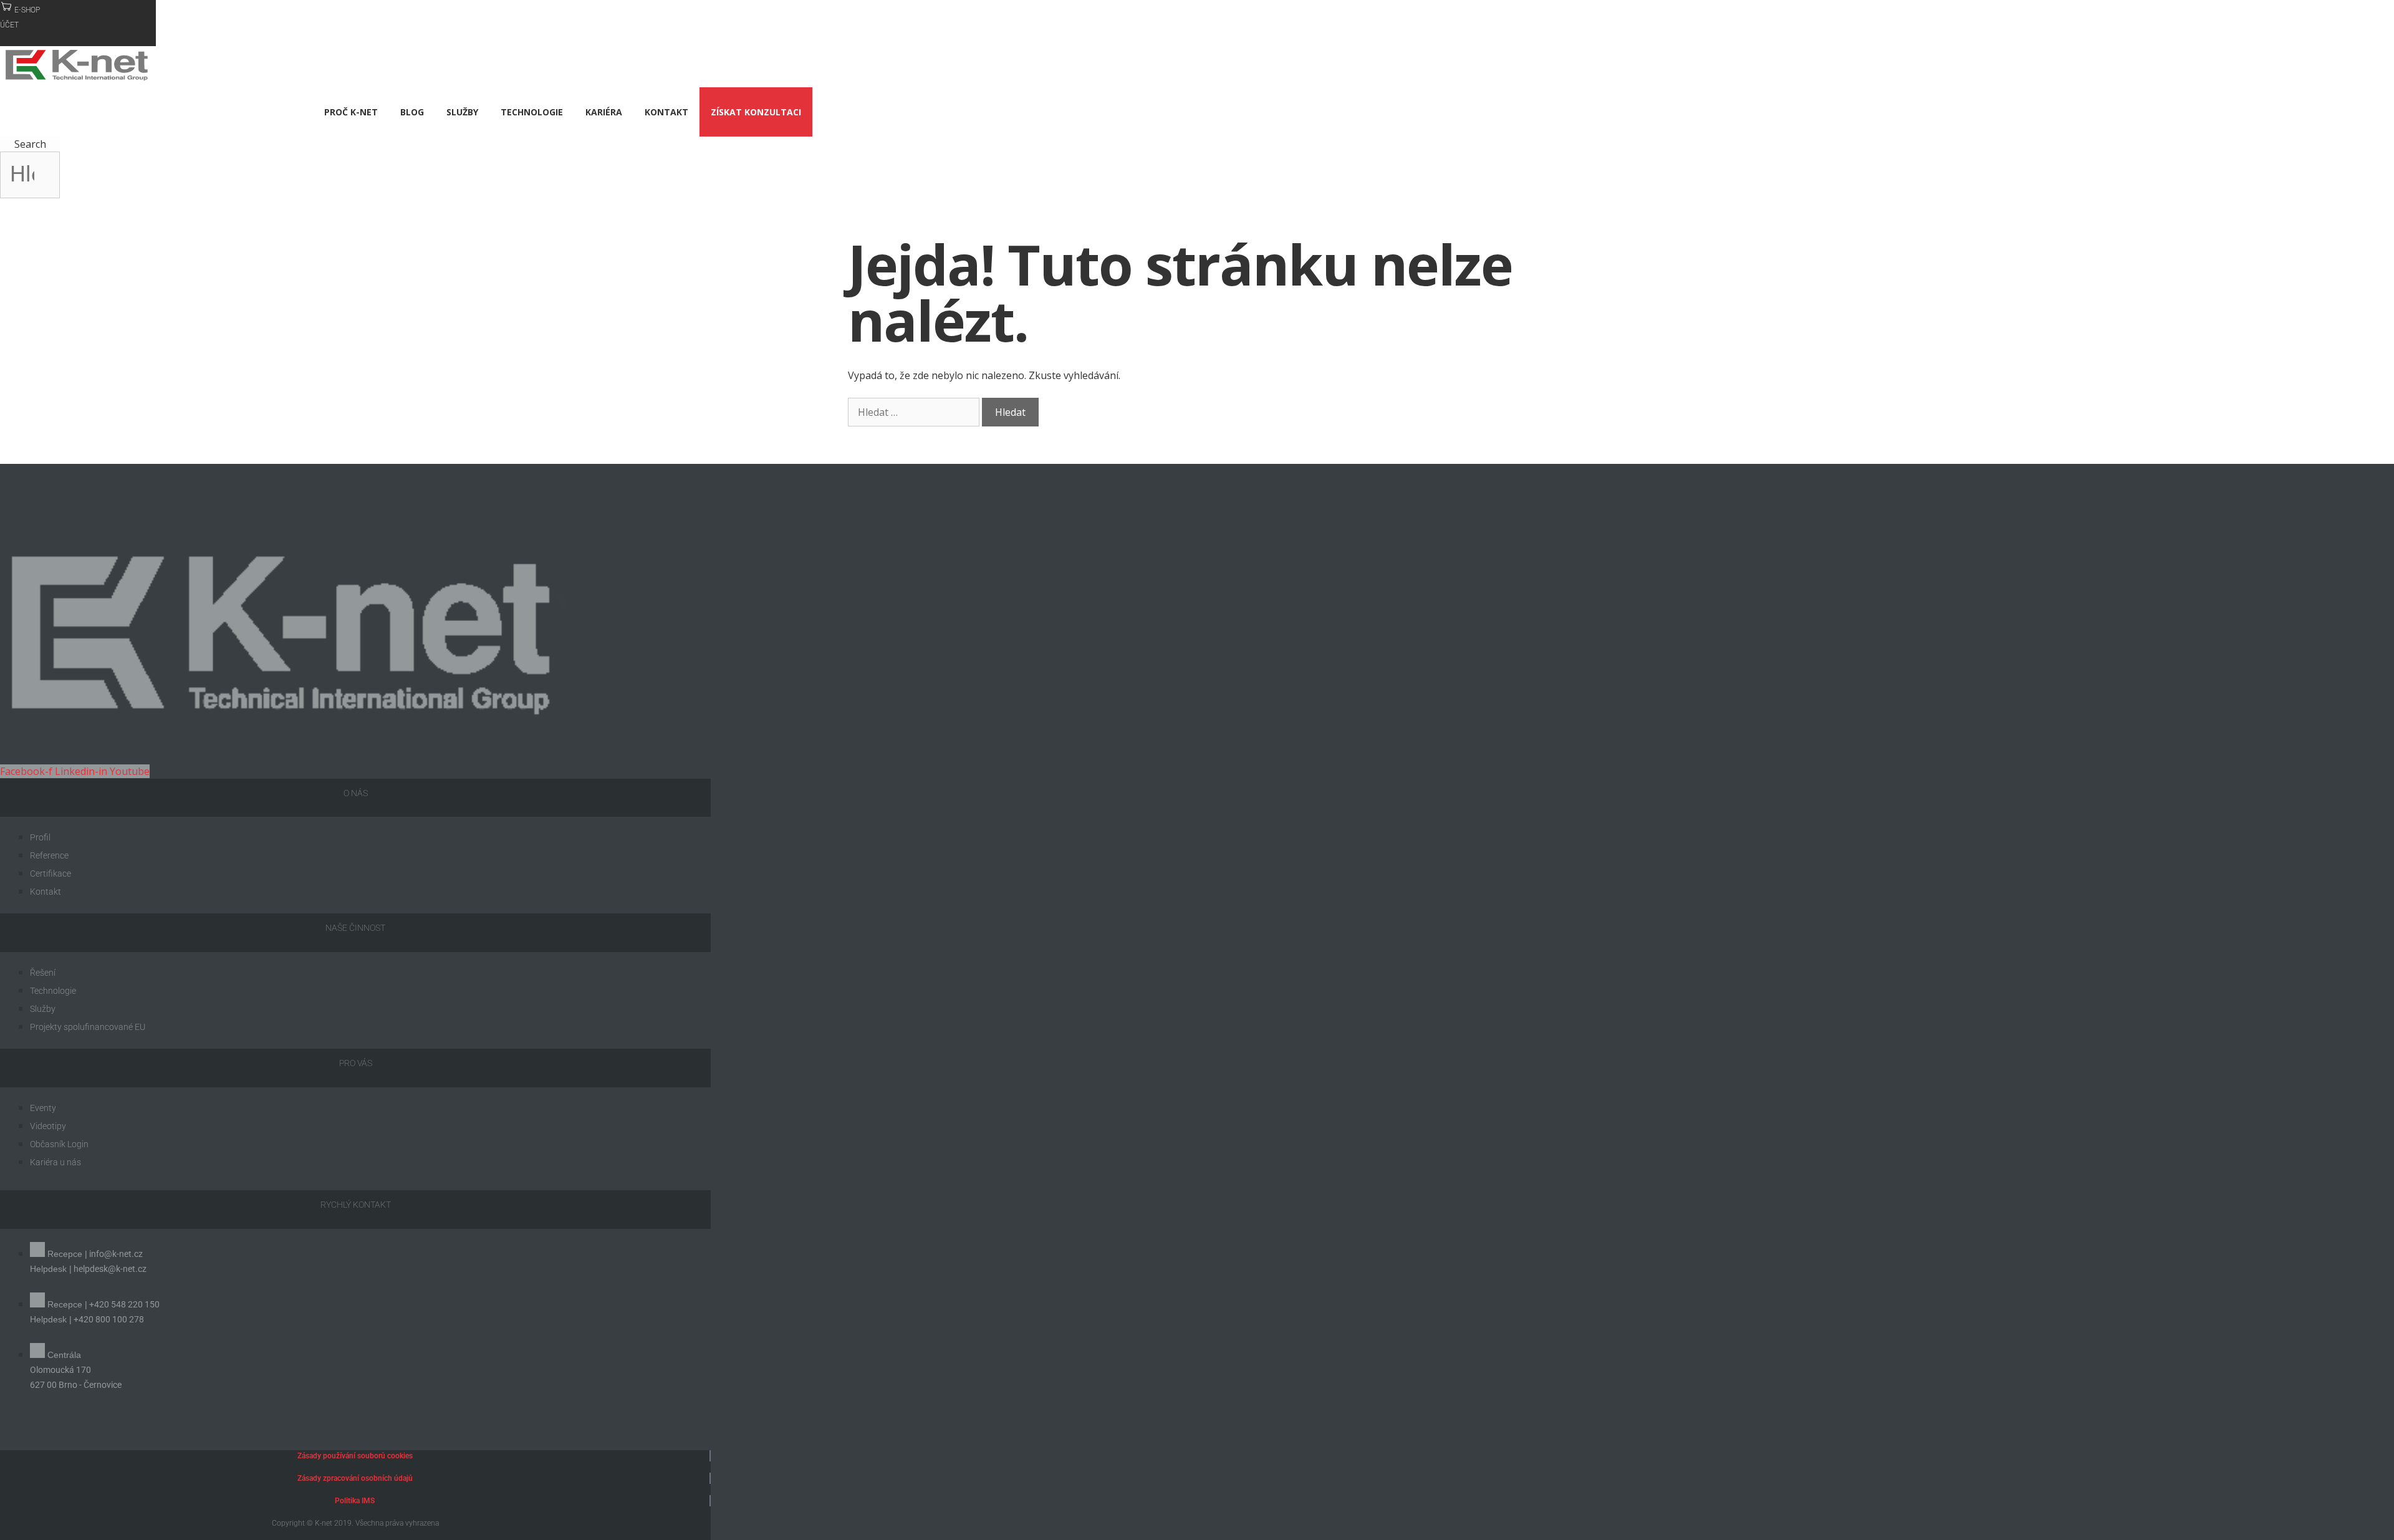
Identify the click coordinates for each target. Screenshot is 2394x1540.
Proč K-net (351, 112)
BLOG (412, 112)
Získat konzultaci (756, 112)
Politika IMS (355, 1501)
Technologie (532, 112)
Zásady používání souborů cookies (355, 1456)
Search (30, 144)
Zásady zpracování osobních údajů (355, 1478)
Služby (462, 112)
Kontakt (666, 112)
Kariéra (604, 112)
